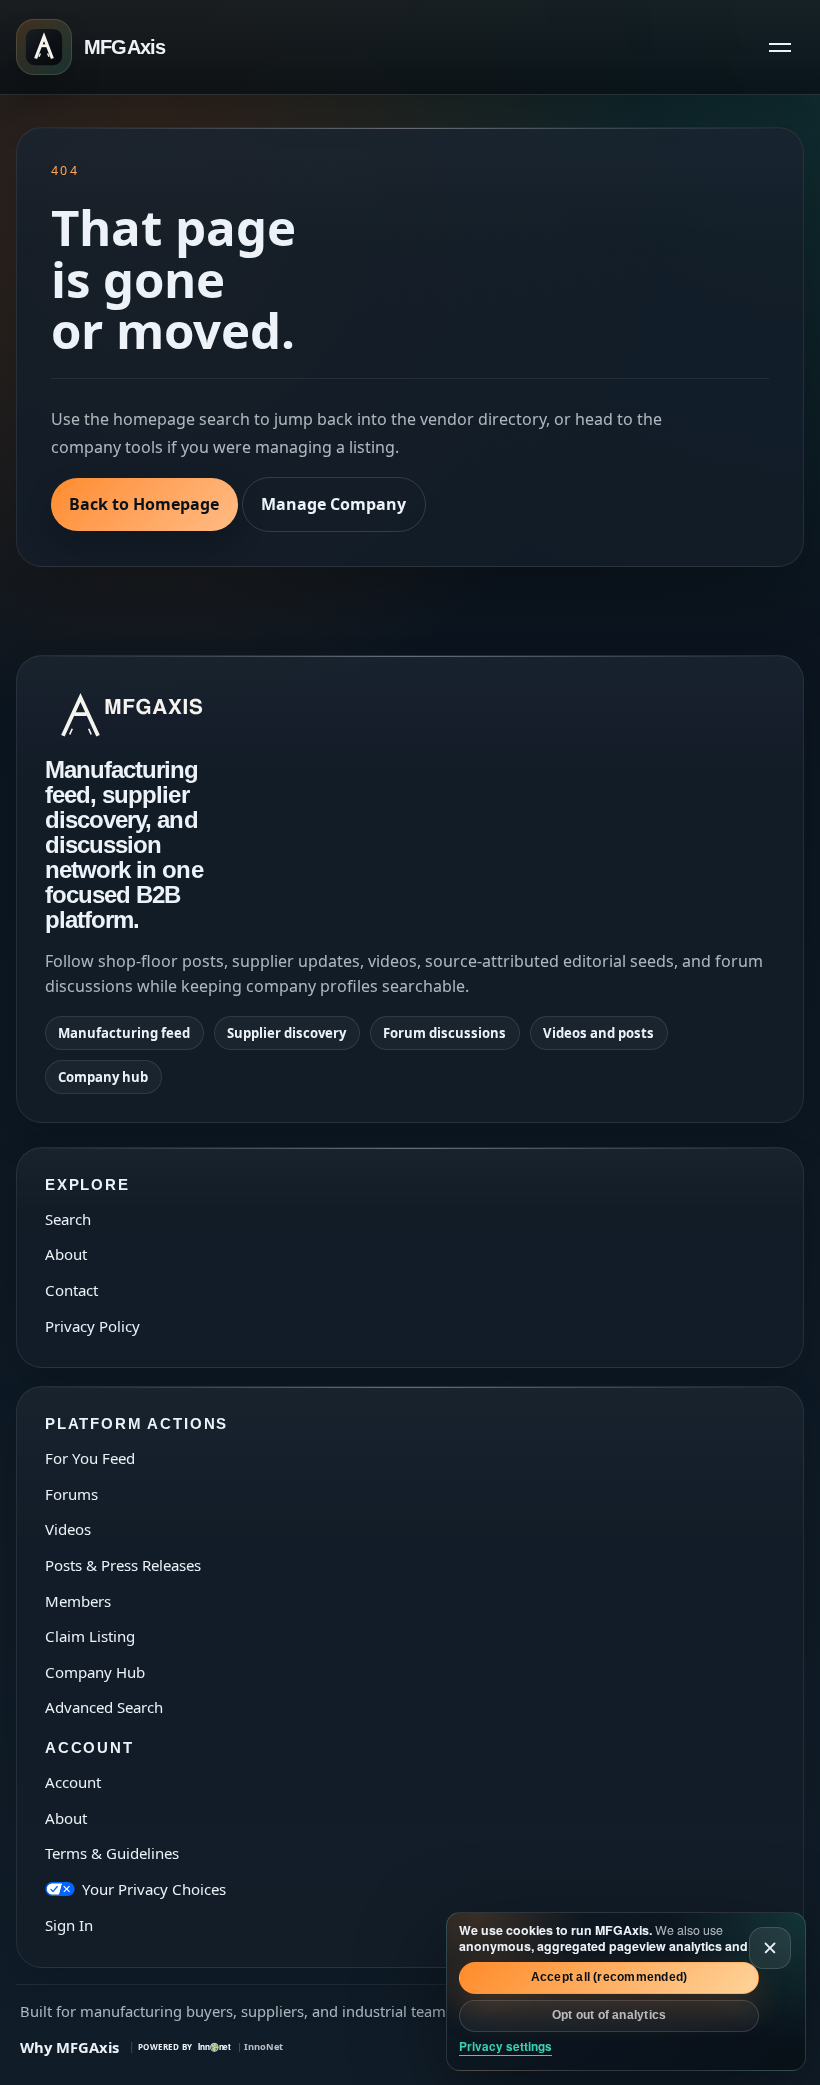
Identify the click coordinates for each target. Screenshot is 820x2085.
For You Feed (90, 1458)
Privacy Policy (92, 1326)
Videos (68, 1529)
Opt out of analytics (609, 2015)
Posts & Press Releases (123, 1565)
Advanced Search (104, 1707)
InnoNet (263, 2046)
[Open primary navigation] (780, 47)
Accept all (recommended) (609, 1977)
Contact (71, 1290)
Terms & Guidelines (112, 1853)
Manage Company (333, 504)
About (66, 1254)
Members (78, 1601)
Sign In (69, 1925)
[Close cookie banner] (770, 1948)
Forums (71, 1494)
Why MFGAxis (69, 2047)
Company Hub (95, 1672)
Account (73, 1782)
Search (68, 1219)
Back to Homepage (144, 504)
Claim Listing (90, 1636)
